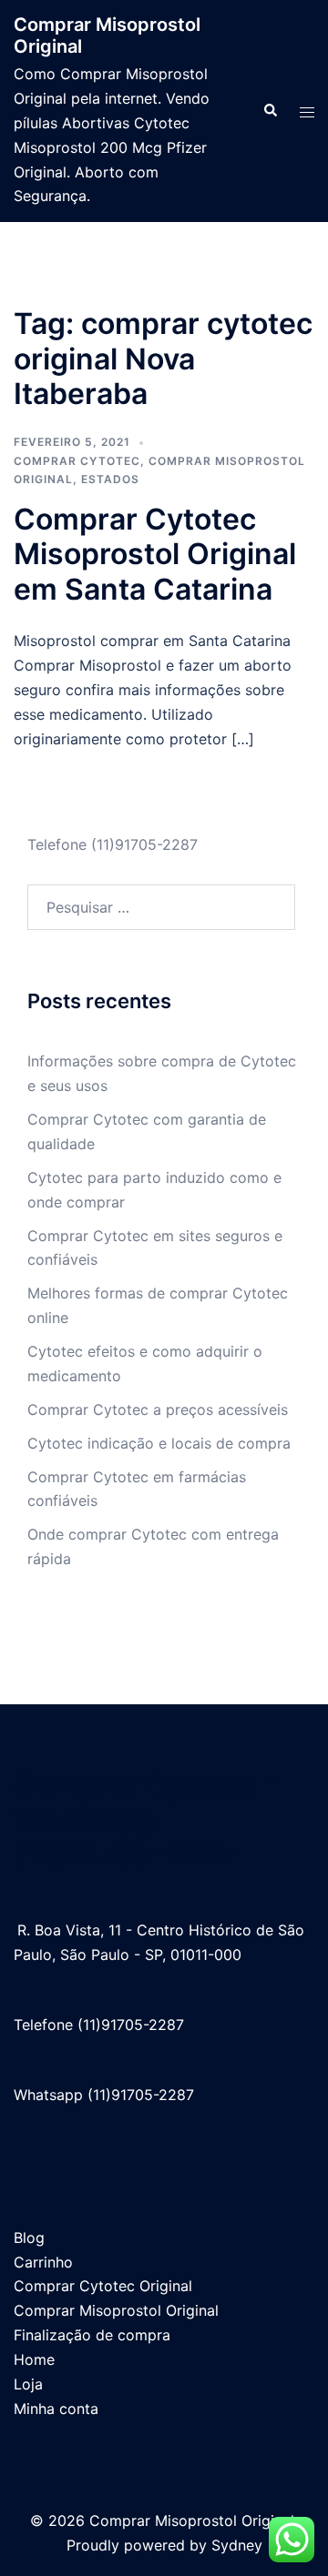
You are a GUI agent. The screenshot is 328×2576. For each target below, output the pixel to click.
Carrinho (43, 2262)
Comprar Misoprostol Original (116, 2310)
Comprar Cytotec (77, 461)
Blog (29, 2238)
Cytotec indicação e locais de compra (159, 1443)
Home (34, 2359)
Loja (28, 2384)
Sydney (237, 2545)
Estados (110, 479)
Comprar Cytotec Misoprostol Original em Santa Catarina (155, 554)
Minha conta (56, 2409)
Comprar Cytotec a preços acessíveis (158, 1409)
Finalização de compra (92, 2335)
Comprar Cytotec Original (103, 2286)
